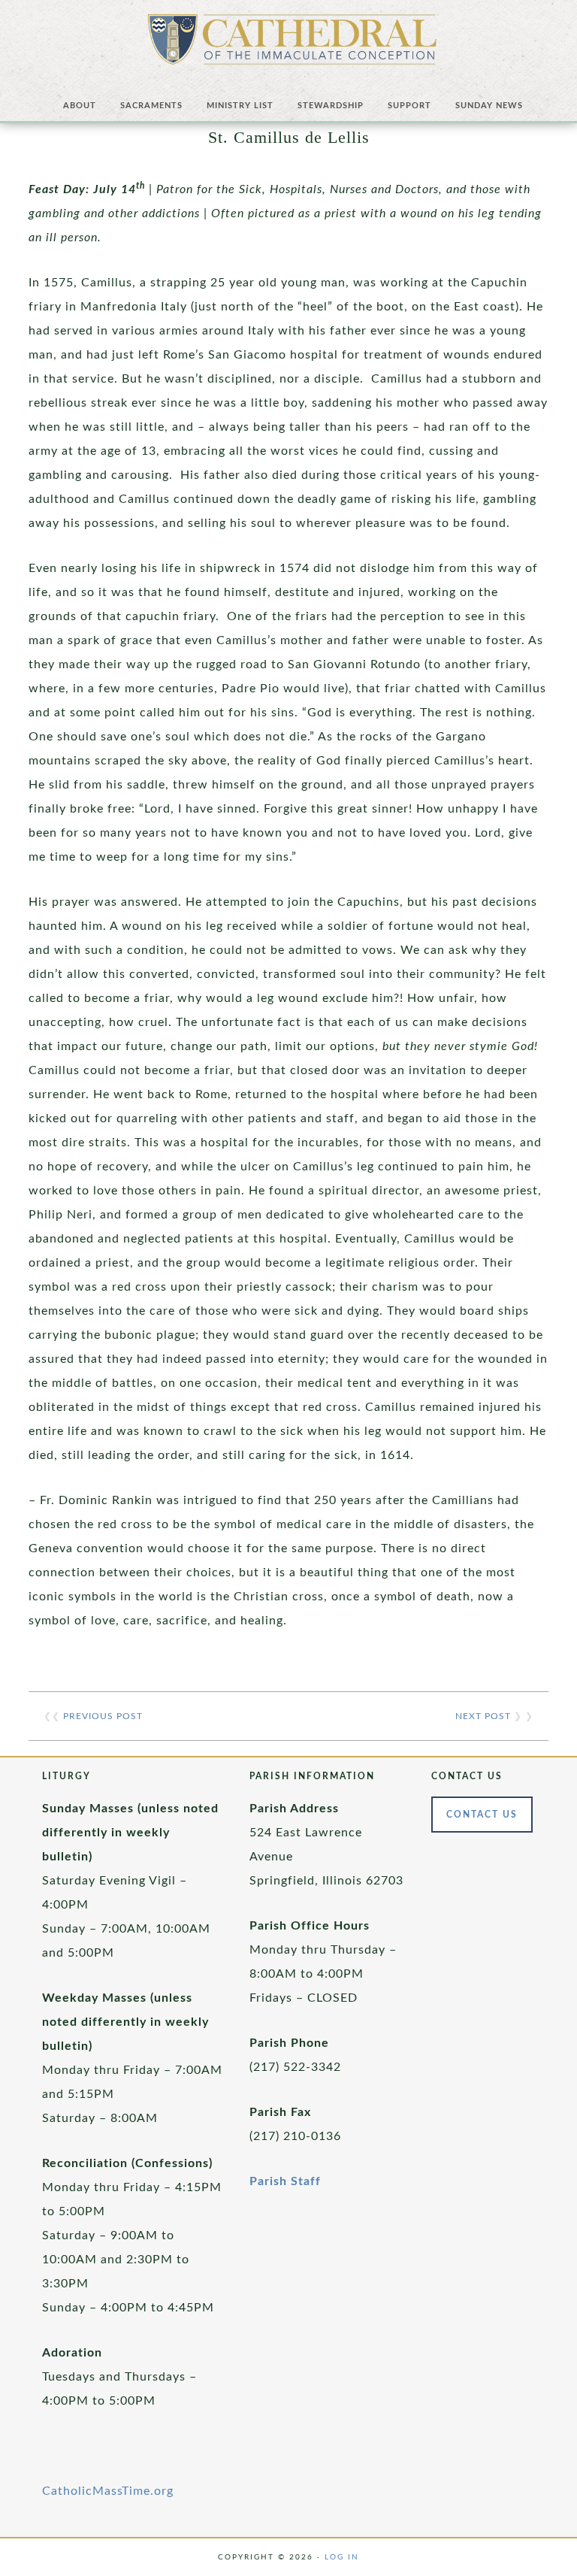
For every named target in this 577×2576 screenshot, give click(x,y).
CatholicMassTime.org (108, 2491)
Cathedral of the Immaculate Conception (292, 45)
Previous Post (103, 1716)
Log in (342, 2557)
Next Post (483, 1716)
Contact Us (482, 1815)
